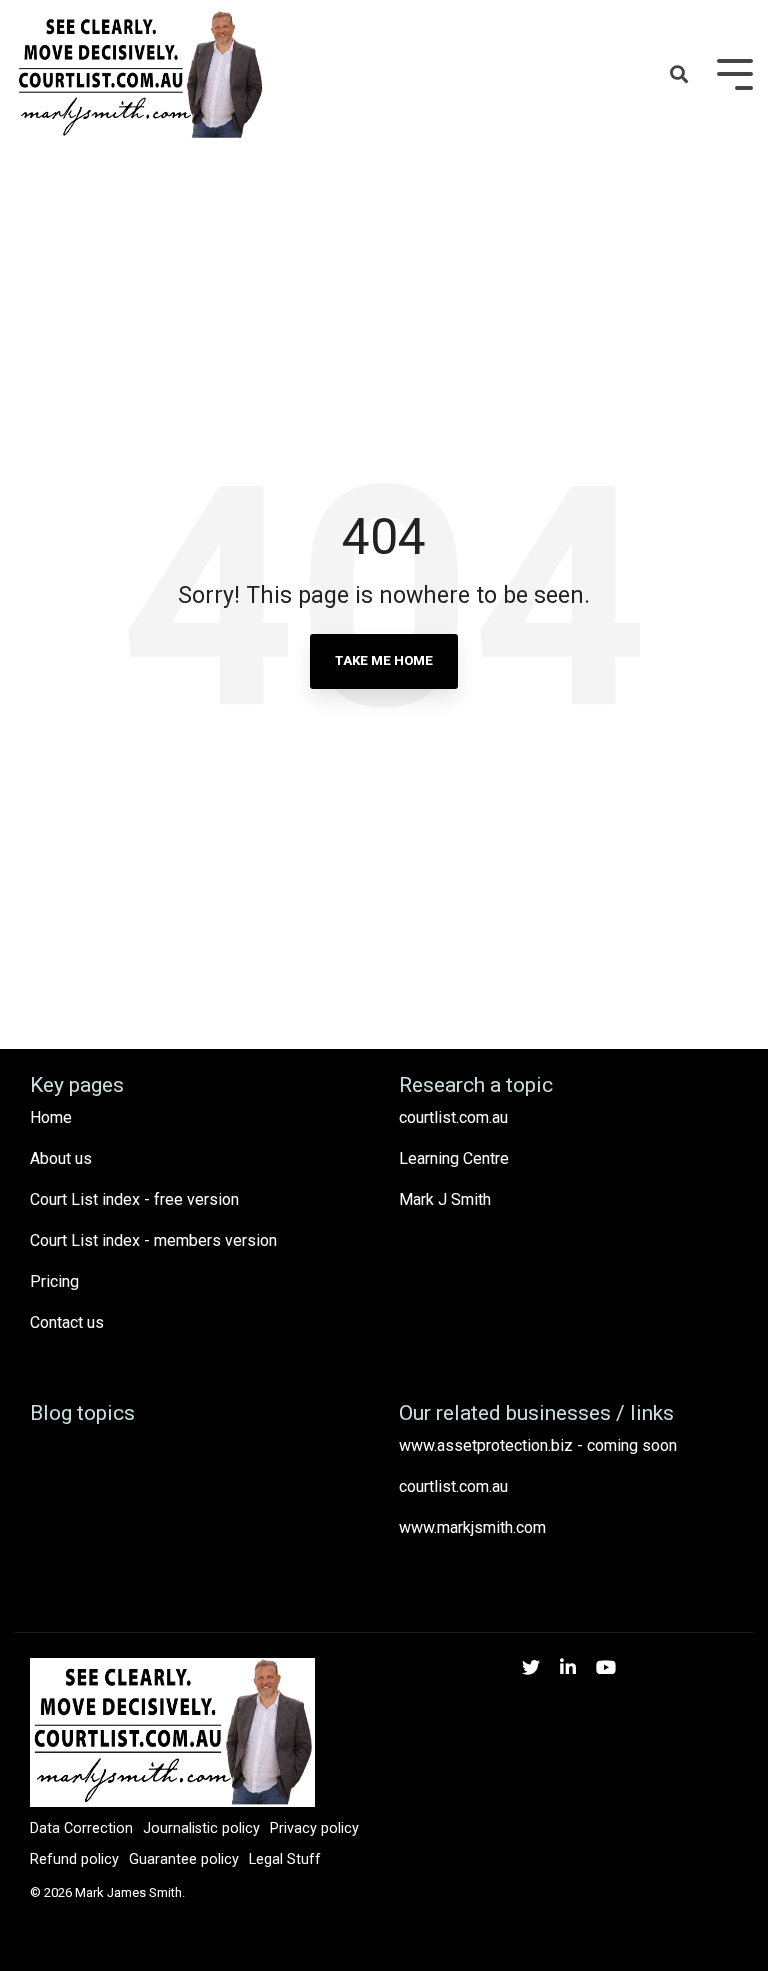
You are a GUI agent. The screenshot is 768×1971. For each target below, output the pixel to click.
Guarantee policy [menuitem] (184, 1859)
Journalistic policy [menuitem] (201, 1828)
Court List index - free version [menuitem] (134, 1199)
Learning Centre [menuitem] (454, 1158)
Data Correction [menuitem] (81, 1828)
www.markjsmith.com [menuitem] (472, 1527)
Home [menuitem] (51, 1117)
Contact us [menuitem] (67, 1322)
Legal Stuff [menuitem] (285, 1859)
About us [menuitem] (61, 1158)
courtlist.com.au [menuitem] (453, 1117)
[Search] (679, 75)
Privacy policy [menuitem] (314, 1828)
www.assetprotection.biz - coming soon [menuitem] (538, 1445)
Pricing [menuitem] (54, 1281)
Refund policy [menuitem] (74, 1859)
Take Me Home (384, 660)
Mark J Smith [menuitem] (445, 1199)
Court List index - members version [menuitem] (153, 1240)
